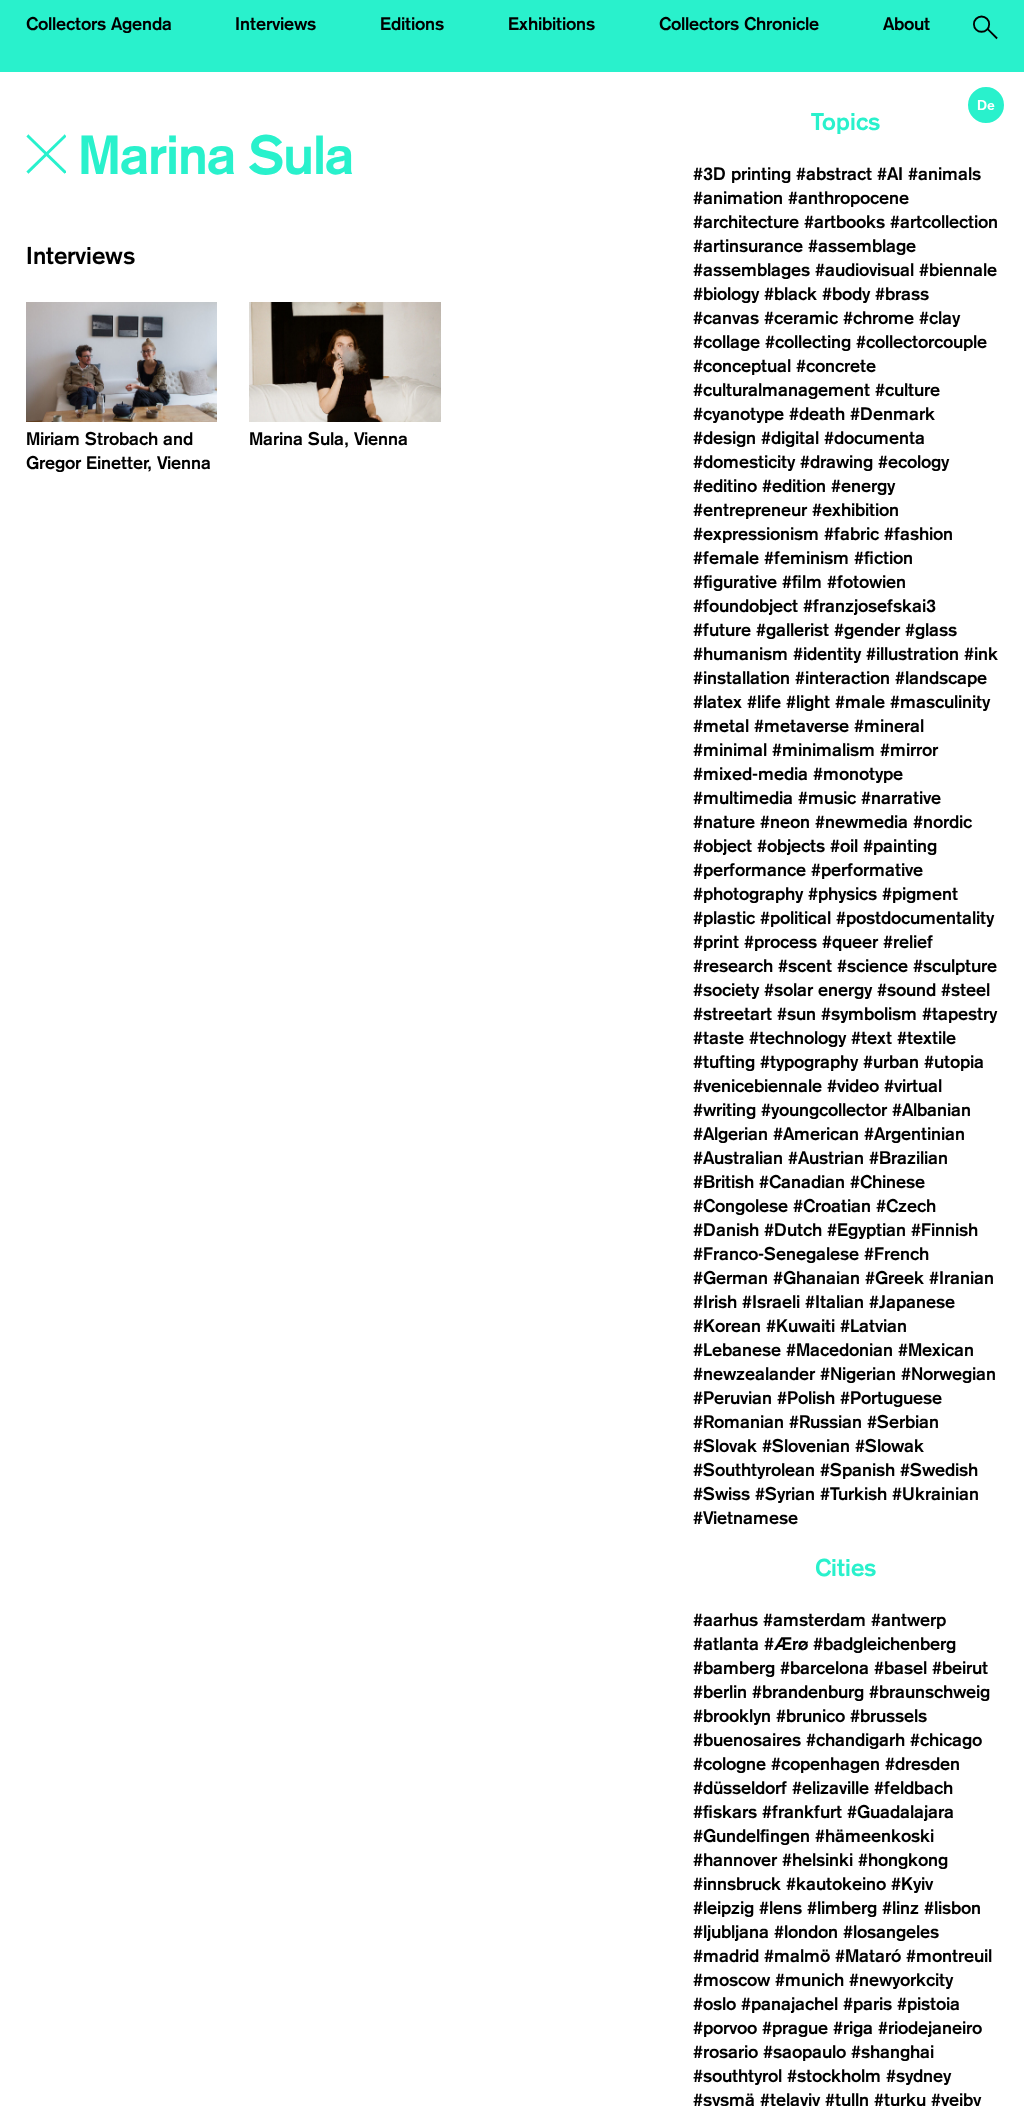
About (906, 24)
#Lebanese (737, 1350)
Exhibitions (551, 24)
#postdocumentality (915, 918)
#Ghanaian (816, 1278)
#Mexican (936, 1350)
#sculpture (955, 966)
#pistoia (928, 2004)
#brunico (810, 1716)
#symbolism (869, 1014)
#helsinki (817, 1860)
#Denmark (892, 414)
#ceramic (801, 318)
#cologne (729, 1764)
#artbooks (844, 222)
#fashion (918, 534)
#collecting (808, 342)
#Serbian (903, 1422)
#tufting (724, 1062)
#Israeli (771, 1302)
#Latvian (873, 1326)
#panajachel (789, 2004)
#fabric (851, 534)
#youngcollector (824, 1110)
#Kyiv (912, 1884)
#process (780, 942)
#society (726, 990)
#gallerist (792, 630)
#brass (902, 294)
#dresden (922, 1764)
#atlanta (726, 1644)
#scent (805, 966)
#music (827, 798)
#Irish (715, 1302)
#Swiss (721, 1494)
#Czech (906, 1206)
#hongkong (903, 1860)
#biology (726, 294)
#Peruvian (732, 1398)
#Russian (825, 1422)
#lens (780, 1908)
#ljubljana (731, 1932)
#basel (900, 1668)
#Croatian (832, 1206)
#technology (797, 1038)
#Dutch (793, 1230)
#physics (842, 894)
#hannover (735, 1860)
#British (723, 1182)
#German (730, 1278)
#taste (718, 1038)
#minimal (730, 750)
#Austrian (826, 1158)
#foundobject (745, 606)
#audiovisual (864, 270)
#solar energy (818, 990)
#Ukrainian (935, 1494)
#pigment (920, 894)
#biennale (958, 270)
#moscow (731, 1980)
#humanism (740, 654)
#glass (931, 630)
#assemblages (751, 270)
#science (872, 966)
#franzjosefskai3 (869, 606)
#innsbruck (737, 1884)
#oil (844, 846)
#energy (863, 486)
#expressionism (756, 534)
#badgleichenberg (884, 1644)
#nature (724, 822)
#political (795, 918)
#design (724, 438)
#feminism (806, 558)
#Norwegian (948, 1374)
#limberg (842, 1908)
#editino (725, 486)
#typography (809, 1062)
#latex (717, 702)
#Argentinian (914, 1134)
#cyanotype (738, 414)
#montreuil (951, 1956)
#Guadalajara (900, 1812)
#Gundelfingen (751, 1836)
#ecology (913, 462)
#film (802, 582)
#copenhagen (825, 1764)
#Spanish (857, 1470)
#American (816, 1134)
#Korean (727, 1326)
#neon (785, 822)
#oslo (714, 2004)
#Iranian (961, 1278)
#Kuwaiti (800, 1326)
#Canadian (802, 1182)
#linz (900, 1908)
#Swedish (939, 1470)
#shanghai (892, 2052)
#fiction (883, 558)
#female (726, 558)
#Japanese (912, 1302)
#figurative (735, 582)
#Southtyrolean (754, 1470)
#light (808, 702)
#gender (867, 630)
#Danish (726, 1230)
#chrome (878, 318)
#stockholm (834, 2076)
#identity (827, 654)
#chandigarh (855, 1740)
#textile (926, 1038)
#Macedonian (839, 1350)
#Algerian (730, 1134)
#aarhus (725, 1620)
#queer (850, 942)
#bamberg (734, 1668)
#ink (981, 654)
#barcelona (824, 1668)
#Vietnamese (745, 1518)
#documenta (874, 438)
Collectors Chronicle (739, 24)
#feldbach (913, 1788)
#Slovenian (806, 1446)
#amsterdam (814, 1620)
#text (871, 1038)
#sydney (918, 2076)
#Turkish (853, 1494)
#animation (738, 198)
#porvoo (725, 2028)
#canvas (726, 318)
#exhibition (855, 510)
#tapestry (959, 1014)
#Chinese (887, 1182)
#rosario (725, 2052)
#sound (906, 990)
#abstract (834, 174)
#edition (794, 486)
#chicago (946, 1740)
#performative (867, 870)
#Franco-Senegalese (776, 1254)
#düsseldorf (740, 1788)
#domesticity (744, 462)
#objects (791, 846)
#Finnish (944, 1230)
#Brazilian (908, 1158)
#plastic (724, 918)
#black (790, 294)
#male (860, 702)
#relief (908, 942)
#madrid (726, 1956)
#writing (724, 1110)
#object (722, 846)
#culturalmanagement (781, 390)
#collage (726, 342)
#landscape (941, 678)
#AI (890, 174)
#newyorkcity (901, 1980)
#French (896, 1254)
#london (806, 1932)
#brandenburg (808, 1692)
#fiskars (725, 1812)
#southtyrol (737, 2076)
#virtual (913, 1086)
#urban (891, 1062)
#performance (749, 870)
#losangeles (891, 1932)
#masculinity (940, 702)
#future (722, 630)
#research (733, 966)
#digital (790, 438)
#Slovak (725, 1446)
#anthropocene (848, 198)
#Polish (806, 1398)
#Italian (834, 1302)
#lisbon (952, 1908)
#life (764, 702)
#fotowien (866, 582)
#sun (796, 1014)
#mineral (889, 726)
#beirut (960, 1668)
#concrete (836, 366)
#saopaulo (804, 2052)
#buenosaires (747, 1740)
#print (716, 942)
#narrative (901, 798)
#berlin (720, 1692)
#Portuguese (891, 1398)
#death (817, 414)
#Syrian (785, 1494)
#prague (795, 2028)
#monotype (858, 774)
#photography (748, 894)
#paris (867, 2004)
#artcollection (944, 222)
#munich (809, 1980)
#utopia (954, 1062)
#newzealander (754, 1374)
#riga (853, 2028)
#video (853, 1086)
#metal (721, 726)
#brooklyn (732, 1716)
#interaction (842, 678)
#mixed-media (750, 774)
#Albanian (931, 1110)
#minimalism (823, 750)
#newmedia (861, 822)
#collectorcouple (921, 342)
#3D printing (742, 174)
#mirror (909, 750)
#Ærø (786, 1644)
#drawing (836, 462)
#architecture (746, 222)
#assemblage (862, 246)
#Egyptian (866, 1230)
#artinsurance (748, 246)
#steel (965, 990)
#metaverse (801, 726)
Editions (412, 24)
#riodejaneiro (930, 2028)
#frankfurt (802, 1812)
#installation (741, 678)
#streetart (732, 1014)
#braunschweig (929, 1692)
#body (846, 294)
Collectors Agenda (99, 24)
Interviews (275, 24)
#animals (944, 174)
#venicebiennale (757, 1086)
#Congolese (740, 1206)
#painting (900, 846)
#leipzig (723, 1908)
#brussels (888, 1716)
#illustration (912, 654)
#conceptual (742, 366)
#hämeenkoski (874, 1836)
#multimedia (743, 798)
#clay (939, 318)
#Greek (894, 1278)
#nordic (942, 822)
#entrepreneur (750, 510)
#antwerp (908, 1620)
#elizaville (830, 1788)
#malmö (797, 1956)
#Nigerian (858, 1374)
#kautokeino (836, 1884)
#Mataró (868, 1956)
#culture (907, 390)
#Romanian (738, 1422)
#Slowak (889, 1446)
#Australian (738, 1158)
